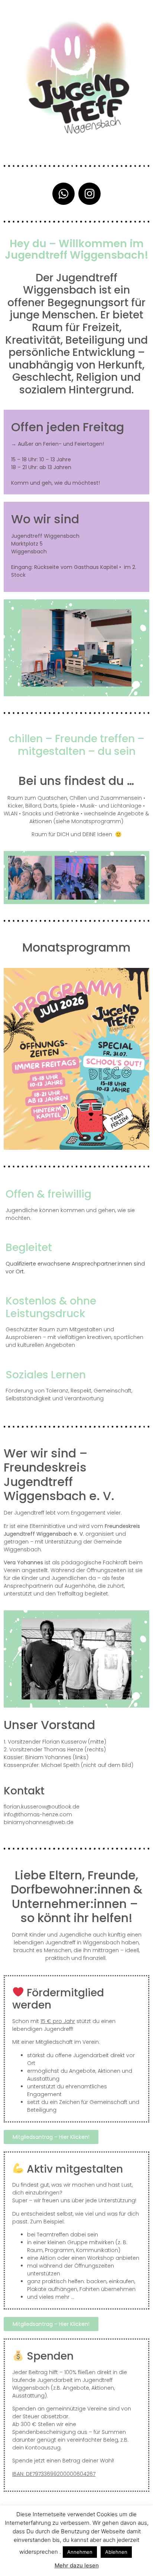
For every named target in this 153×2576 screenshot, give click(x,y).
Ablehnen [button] (116, 2552)
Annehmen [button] (80, 2552)
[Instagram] (89, 194)
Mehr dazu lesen (77, 2565)
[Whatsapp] (64, 194)
